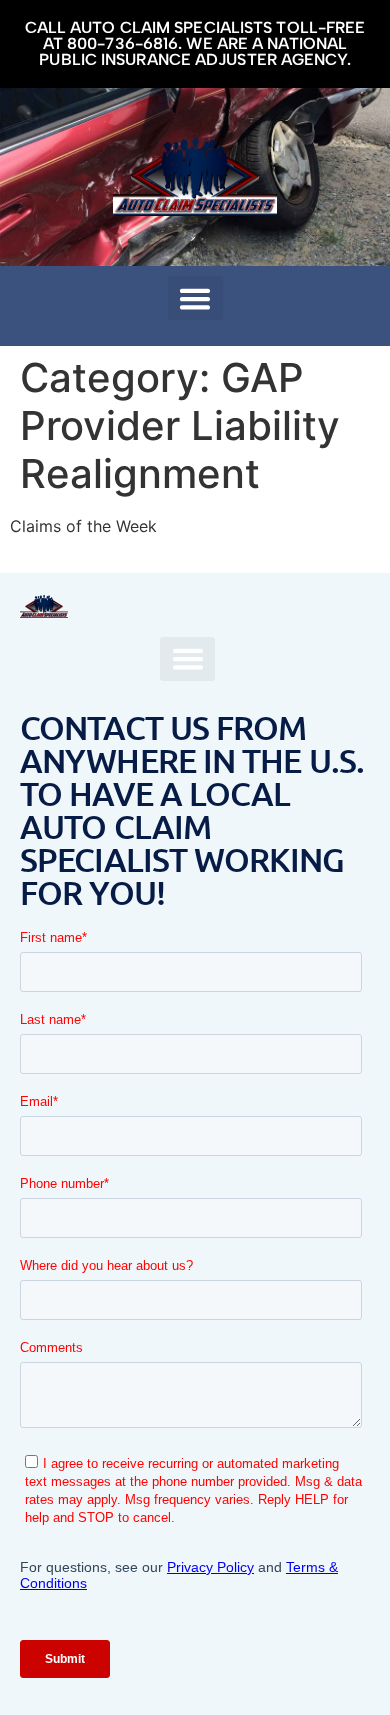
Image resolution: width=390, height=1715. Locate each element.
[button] (195, 298)
